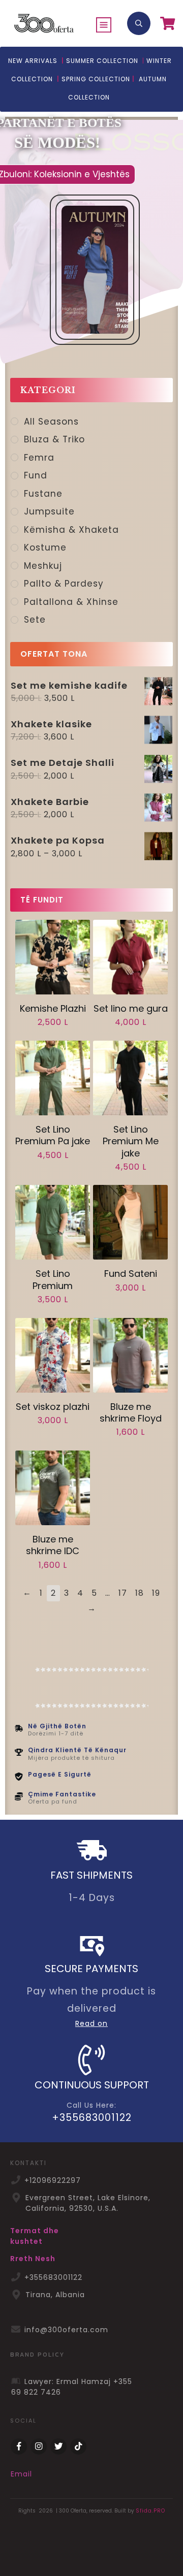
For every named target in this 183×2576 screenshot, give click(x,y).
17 (123, 1593)
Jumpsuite (49, 511)
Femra (39, 458)
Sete (35, 620)
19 (156, 1593)
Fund (36, 475)
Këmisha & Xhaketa (71, 530)
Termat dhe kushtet (35, 2236)
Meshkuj (43, 566)
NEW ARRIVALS (33, 61)
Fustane (43, 494)
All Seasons (51, 422)
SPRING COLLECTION (96, 79)
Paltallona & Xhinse (71, 602)
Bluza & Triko (54, 439)
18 (140, 1593)
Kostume (45, 548)
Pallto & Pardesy (64, 584)
